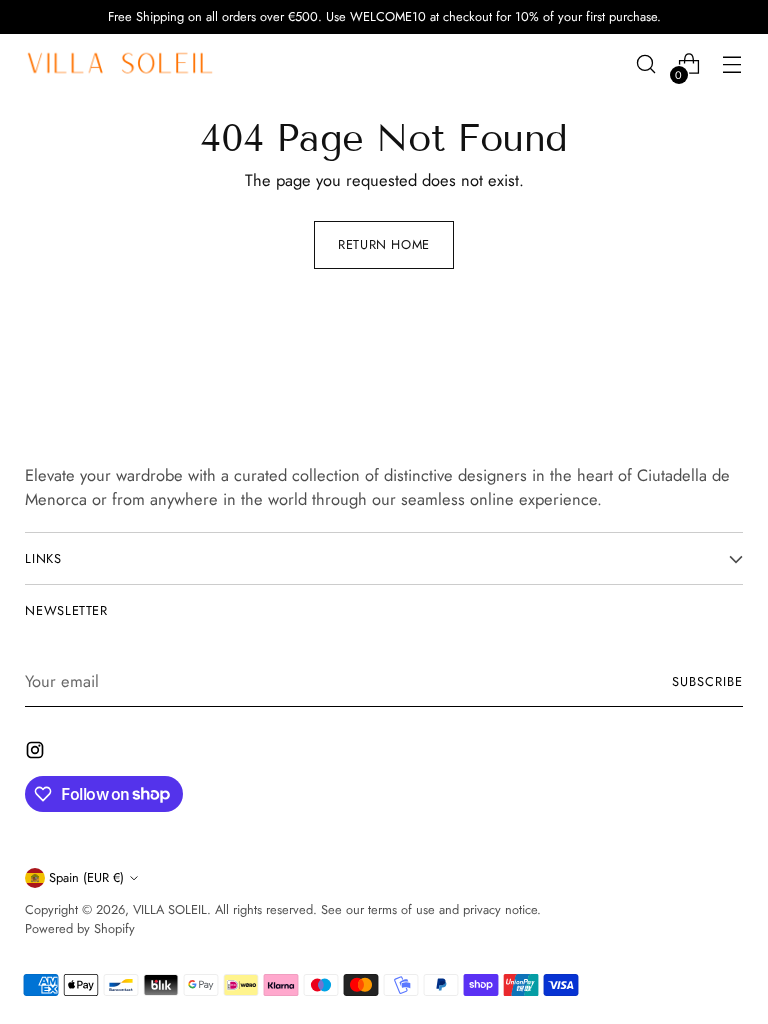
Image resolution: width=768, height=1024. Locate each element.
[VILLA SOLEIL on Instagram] (37, 753)
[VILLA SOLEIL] (120, 64)
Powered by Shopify (80, 928)
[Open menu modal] (732, 64)
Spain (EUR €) (86, 877)
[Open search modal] (646, 64)
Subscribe (707, 681)
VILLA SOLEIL (170, 909)
